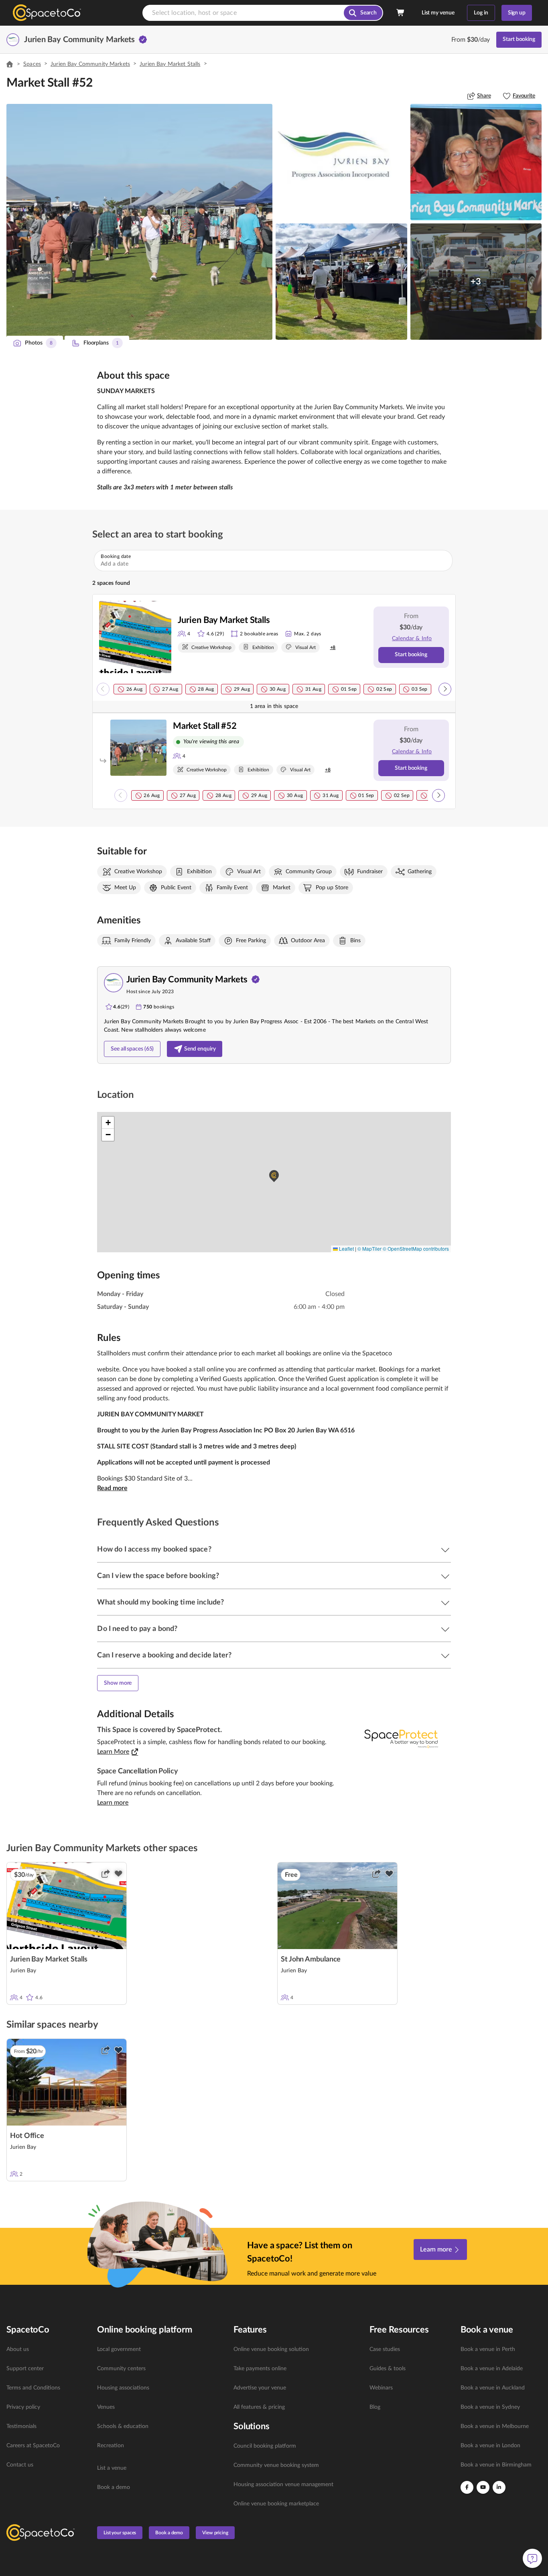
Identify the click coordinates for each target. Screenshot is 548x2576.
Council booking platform (265, 2446)
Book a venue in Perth (488, 2349)
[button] (139, 222)
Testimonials (21, 2426)
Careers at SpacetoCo (33, 2446)
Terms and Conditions (33, 2388)
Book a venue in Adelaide (492, 2369)
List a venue (112, 2468)
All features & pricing (259, 2407)
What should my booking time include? (160, 1602)
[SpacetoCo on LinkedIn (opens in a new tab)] (499, 2487)
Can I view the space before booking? (158, 1576)
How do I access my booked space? (154, 1550)
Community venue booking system (276, 2465)
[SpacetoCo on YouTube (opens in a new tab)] (483, 2487)
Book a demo (114, 2487)
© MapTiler (369, 1248)
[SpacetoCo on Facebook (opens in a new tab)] (467, 2487)
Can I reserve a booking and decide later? (164, 1655)
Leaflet (346, 1248)
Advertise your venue (260, 2388)
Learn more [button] (113, 1803)
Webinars (381, 2388)
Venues (106, 2407)
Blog (375, 2407)
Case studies (385, 2349)
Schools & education (123, 2426)
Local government (119, 2349)
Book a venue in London (490, 2446)
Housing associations (123, 2388)
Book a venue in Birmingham (496, 2465)
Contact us (20, 2465)
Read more (112, 1488)
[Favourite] (118, 1874)
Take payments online (260, 2369)
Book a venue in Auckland (493, 2388)
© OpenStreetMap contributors (416, 1248)
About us (18, 2349)
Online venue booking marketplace (276, 2504)
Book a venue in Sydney (490, 2407)
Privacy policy (23, 2407)
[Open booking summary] (401, 13)
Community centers (121, 2369)
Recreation (111, 2446)
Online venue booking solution (271, 2349)
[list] (47, 2407)
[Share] (106, 1874)
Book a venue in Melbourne (495, 2426)
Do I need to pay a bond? (137, 1629)
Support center (25, 2369)
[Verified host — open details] (143, 40)
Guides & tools (388, 2369)
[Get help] (532, 2558)
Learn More (113, 1752)
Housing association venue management (283, 2485)
